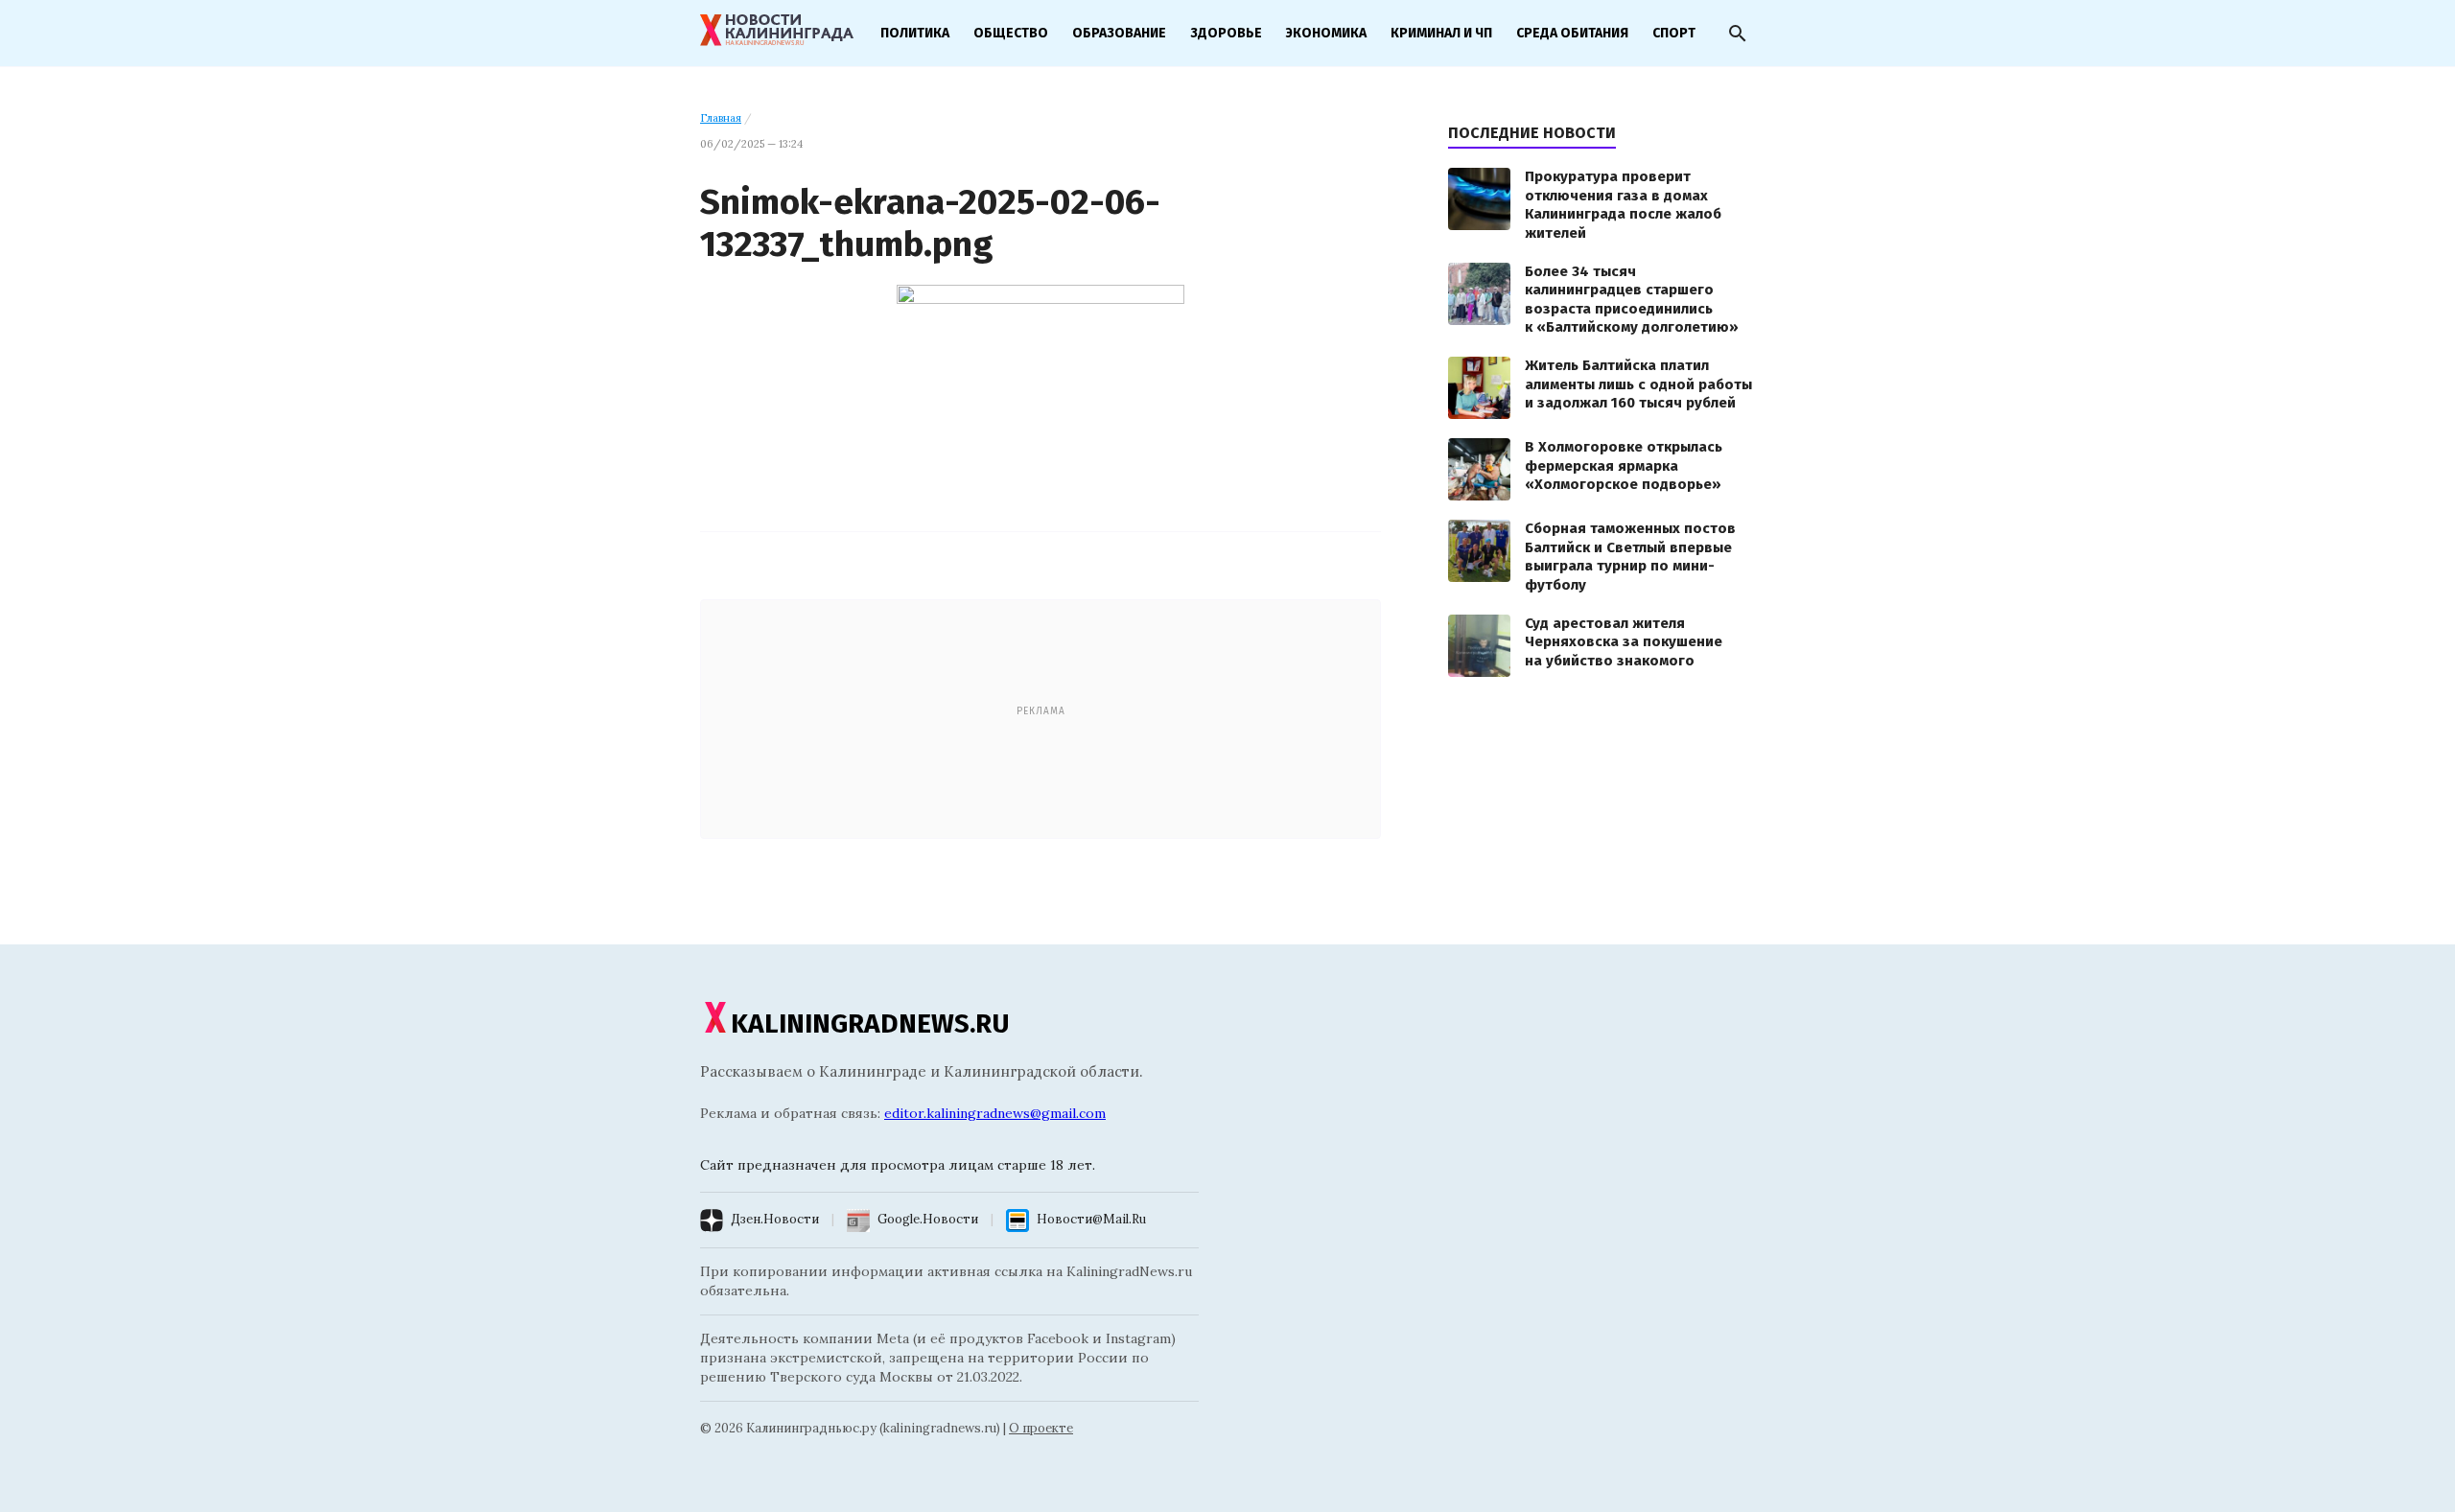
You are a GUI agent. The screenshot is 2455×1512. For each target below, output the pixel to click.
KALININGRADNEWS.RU (870, 1024)
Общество (1011, 33)
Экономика (1326, 33)
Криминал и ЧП (1441, 33)
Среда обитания (1572, 33)
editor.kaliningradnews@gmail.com (995, 1113)
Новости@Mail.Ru (1091, 1219)
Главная (721, 118)
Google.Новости (928, 1219)
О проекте (1041, 1428)
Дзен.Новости (775, 1219)
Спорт (1674, 33)
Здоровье (1226, 33)
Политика (915, 33)
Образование (1119, 33)
